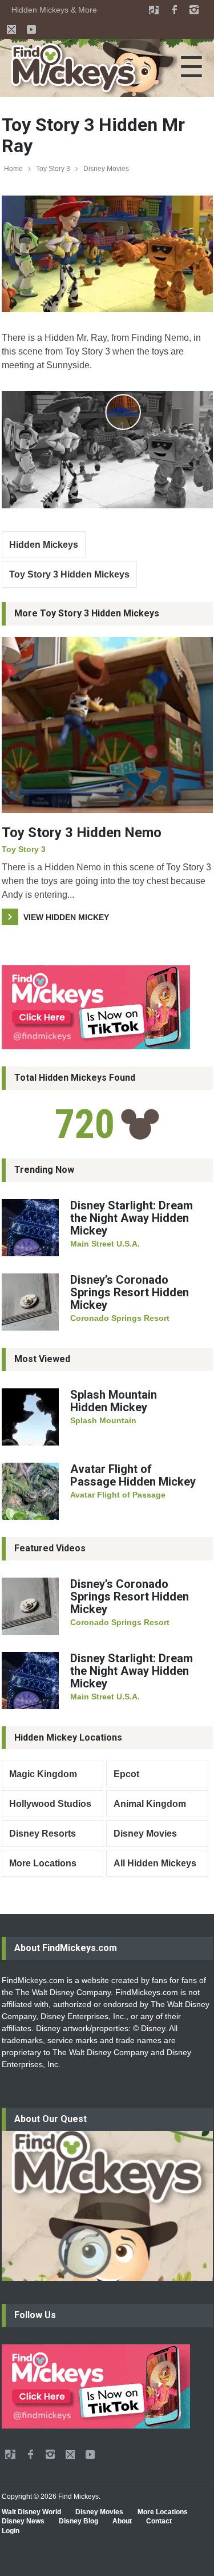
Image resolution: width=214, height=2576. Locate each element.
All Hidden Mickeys (155, 1863)
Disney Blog (78, 2521)
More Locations (43, 1863)
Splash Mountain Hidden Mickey (114, 1401)
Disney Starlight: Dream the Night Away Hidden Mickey (132, 1218)
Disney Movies (106, 169)
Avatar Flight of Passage (118, 1495)
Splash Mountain (103, 1420)
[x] (11, 29)
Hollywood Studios (50, 1804)
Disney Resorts (43, 1834)
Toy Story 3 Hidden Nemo (82, 833)
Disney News (23, 2521)
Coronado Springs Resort (120, 1318)
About (122, 2521)
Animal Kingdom (150, 1804)
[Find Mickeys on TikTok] (107, 1007)
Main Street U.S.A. (105, 1244)
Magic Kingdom (43, 1774)
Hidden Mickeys (44, 545)
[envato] (154, 10)
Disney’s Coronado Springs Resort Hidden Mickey (130, 1292)
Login (11, 2531)
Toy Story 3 (53, 169)
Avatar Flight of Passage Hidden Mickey (133, 1475)
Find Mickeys (78, 2497)
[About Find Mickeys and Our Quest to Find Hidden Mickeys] (107, 2206)
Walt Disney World (31, 2512)
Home (13, 169)
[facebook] (174, 10)
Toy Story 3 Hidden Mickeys (69, 574)
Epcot (126, 1774)
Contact (159, 2521)
